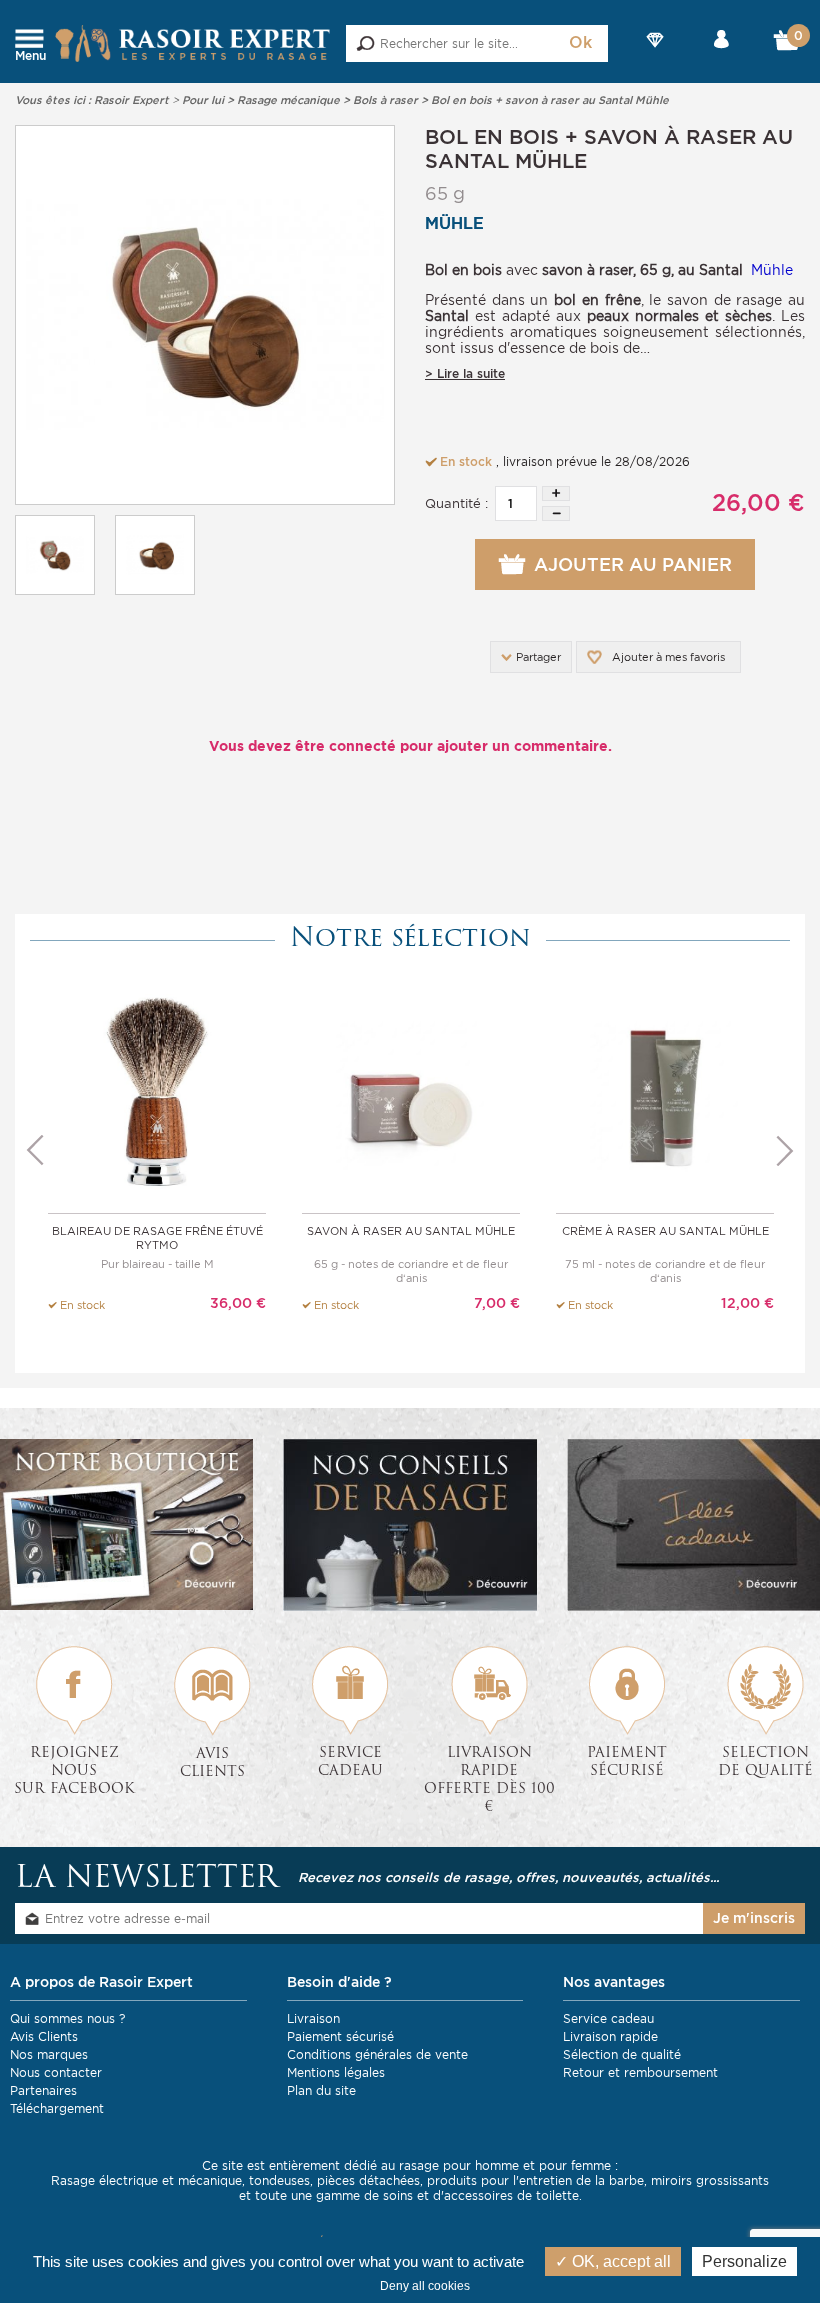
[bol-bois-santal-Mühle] (205, 315)
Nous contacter (56, 2072)
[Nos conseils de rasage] (409, 1525)
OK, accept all (619, 2261)
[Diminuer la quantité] (556, 513)
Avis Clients (44, 2036)
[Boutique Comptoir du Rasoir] (126, 1524)
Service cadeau (608, 2018)
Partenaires (43, 2090)
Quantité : (456, 503)
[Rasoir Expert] (193, 42)
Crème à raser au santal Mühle (665, 1231)
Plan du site (321, 2090)
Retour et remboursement (640, 2072)
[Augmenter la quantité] (556, 493)
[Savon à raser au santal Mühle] (411, 1094)
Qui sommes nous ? (67, 2018)
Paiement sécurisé (340, 2036)
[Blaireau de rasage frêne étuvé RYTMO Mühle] (157, 1094)
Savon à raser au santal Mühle (411, 1231)
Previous (35, 1150)
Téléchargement (57, 2108)
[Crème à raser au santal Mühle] (665, 1094)
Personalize (744, 2261)
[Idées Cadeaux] (693, 1525)
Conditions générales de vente (377, 2054)
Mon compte (721, 56)
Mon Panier (787, 45)
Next (785, 1150)
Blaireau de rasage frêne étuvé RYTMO (157, 1238)
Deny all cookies (425, 2286)
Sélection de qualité (622, 2054)
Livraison (313, 2018)
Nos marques (49, 2054)
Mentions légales (336, 2072)
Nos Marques (656, 56)
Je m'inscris (754, 1918)
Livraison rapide (610, 2036)
